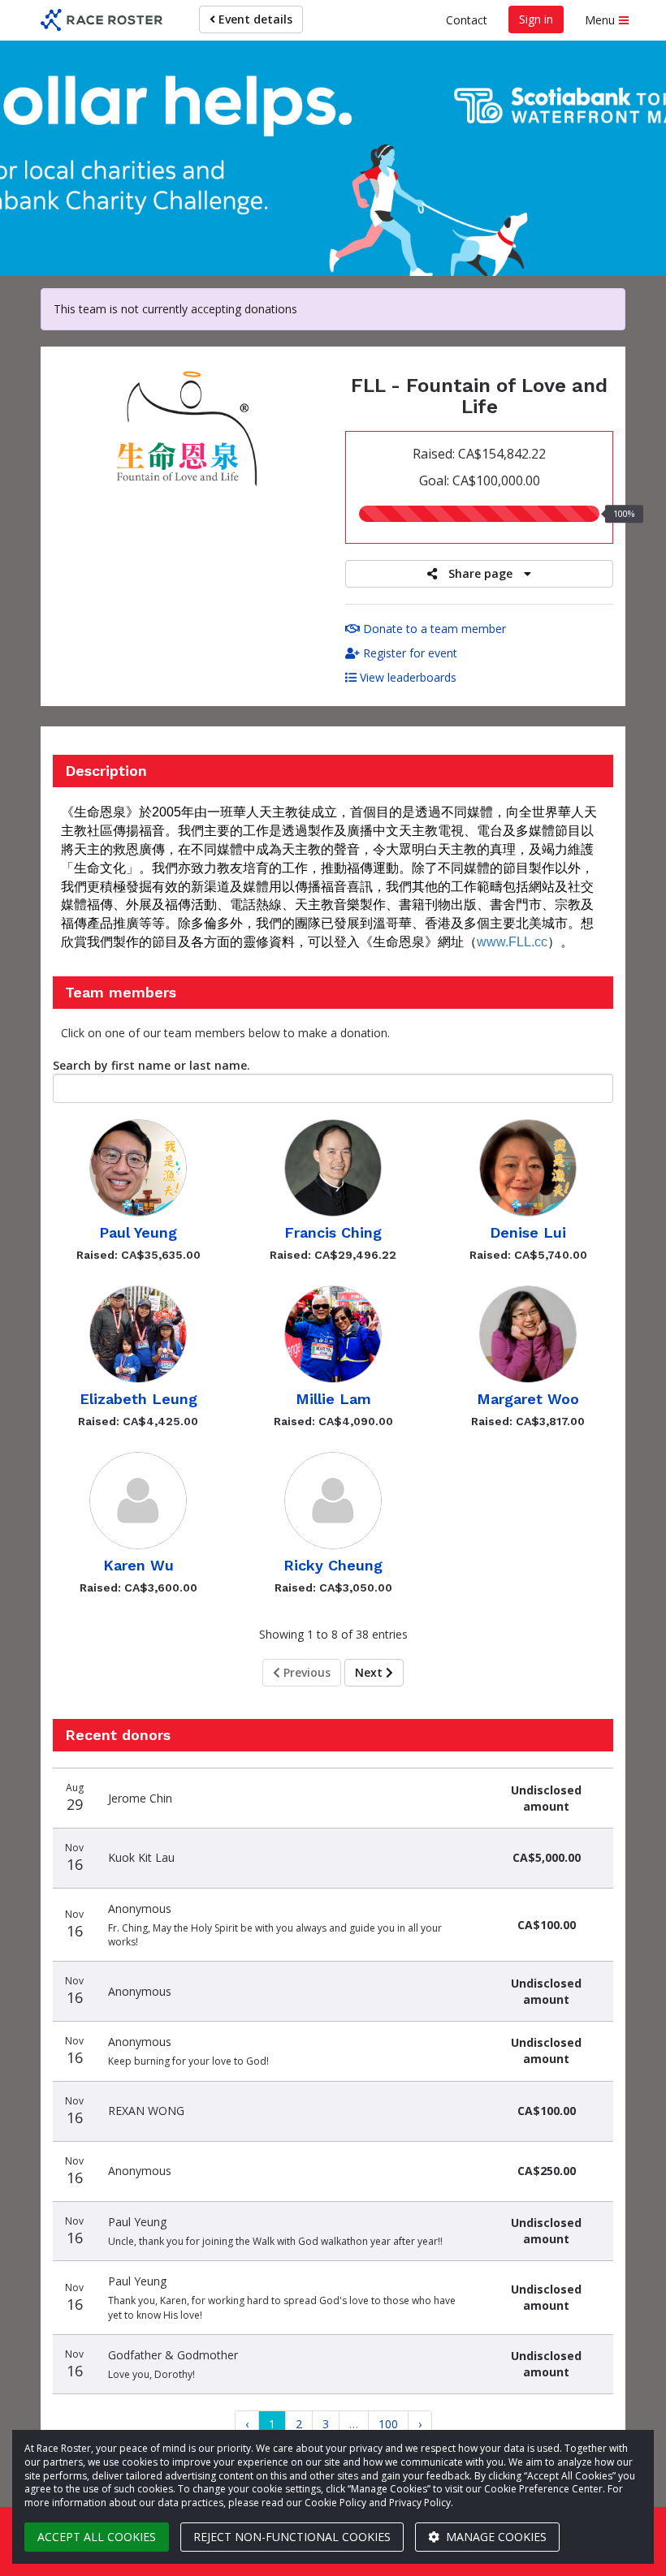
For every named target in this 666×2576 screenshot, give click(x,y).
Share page (480, 573)
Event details (254, 19)
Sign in (536, 19)
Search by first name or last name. (151, 1065)
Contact (467, 20)
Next (370, 1672)
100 (388, 2424)
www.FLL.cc (512, 942)
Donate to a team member (433, 629)
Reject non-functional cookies (292, 2537)
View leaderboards (407, 677)
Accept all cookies (97, 2537)
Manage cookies (495, 2537)
